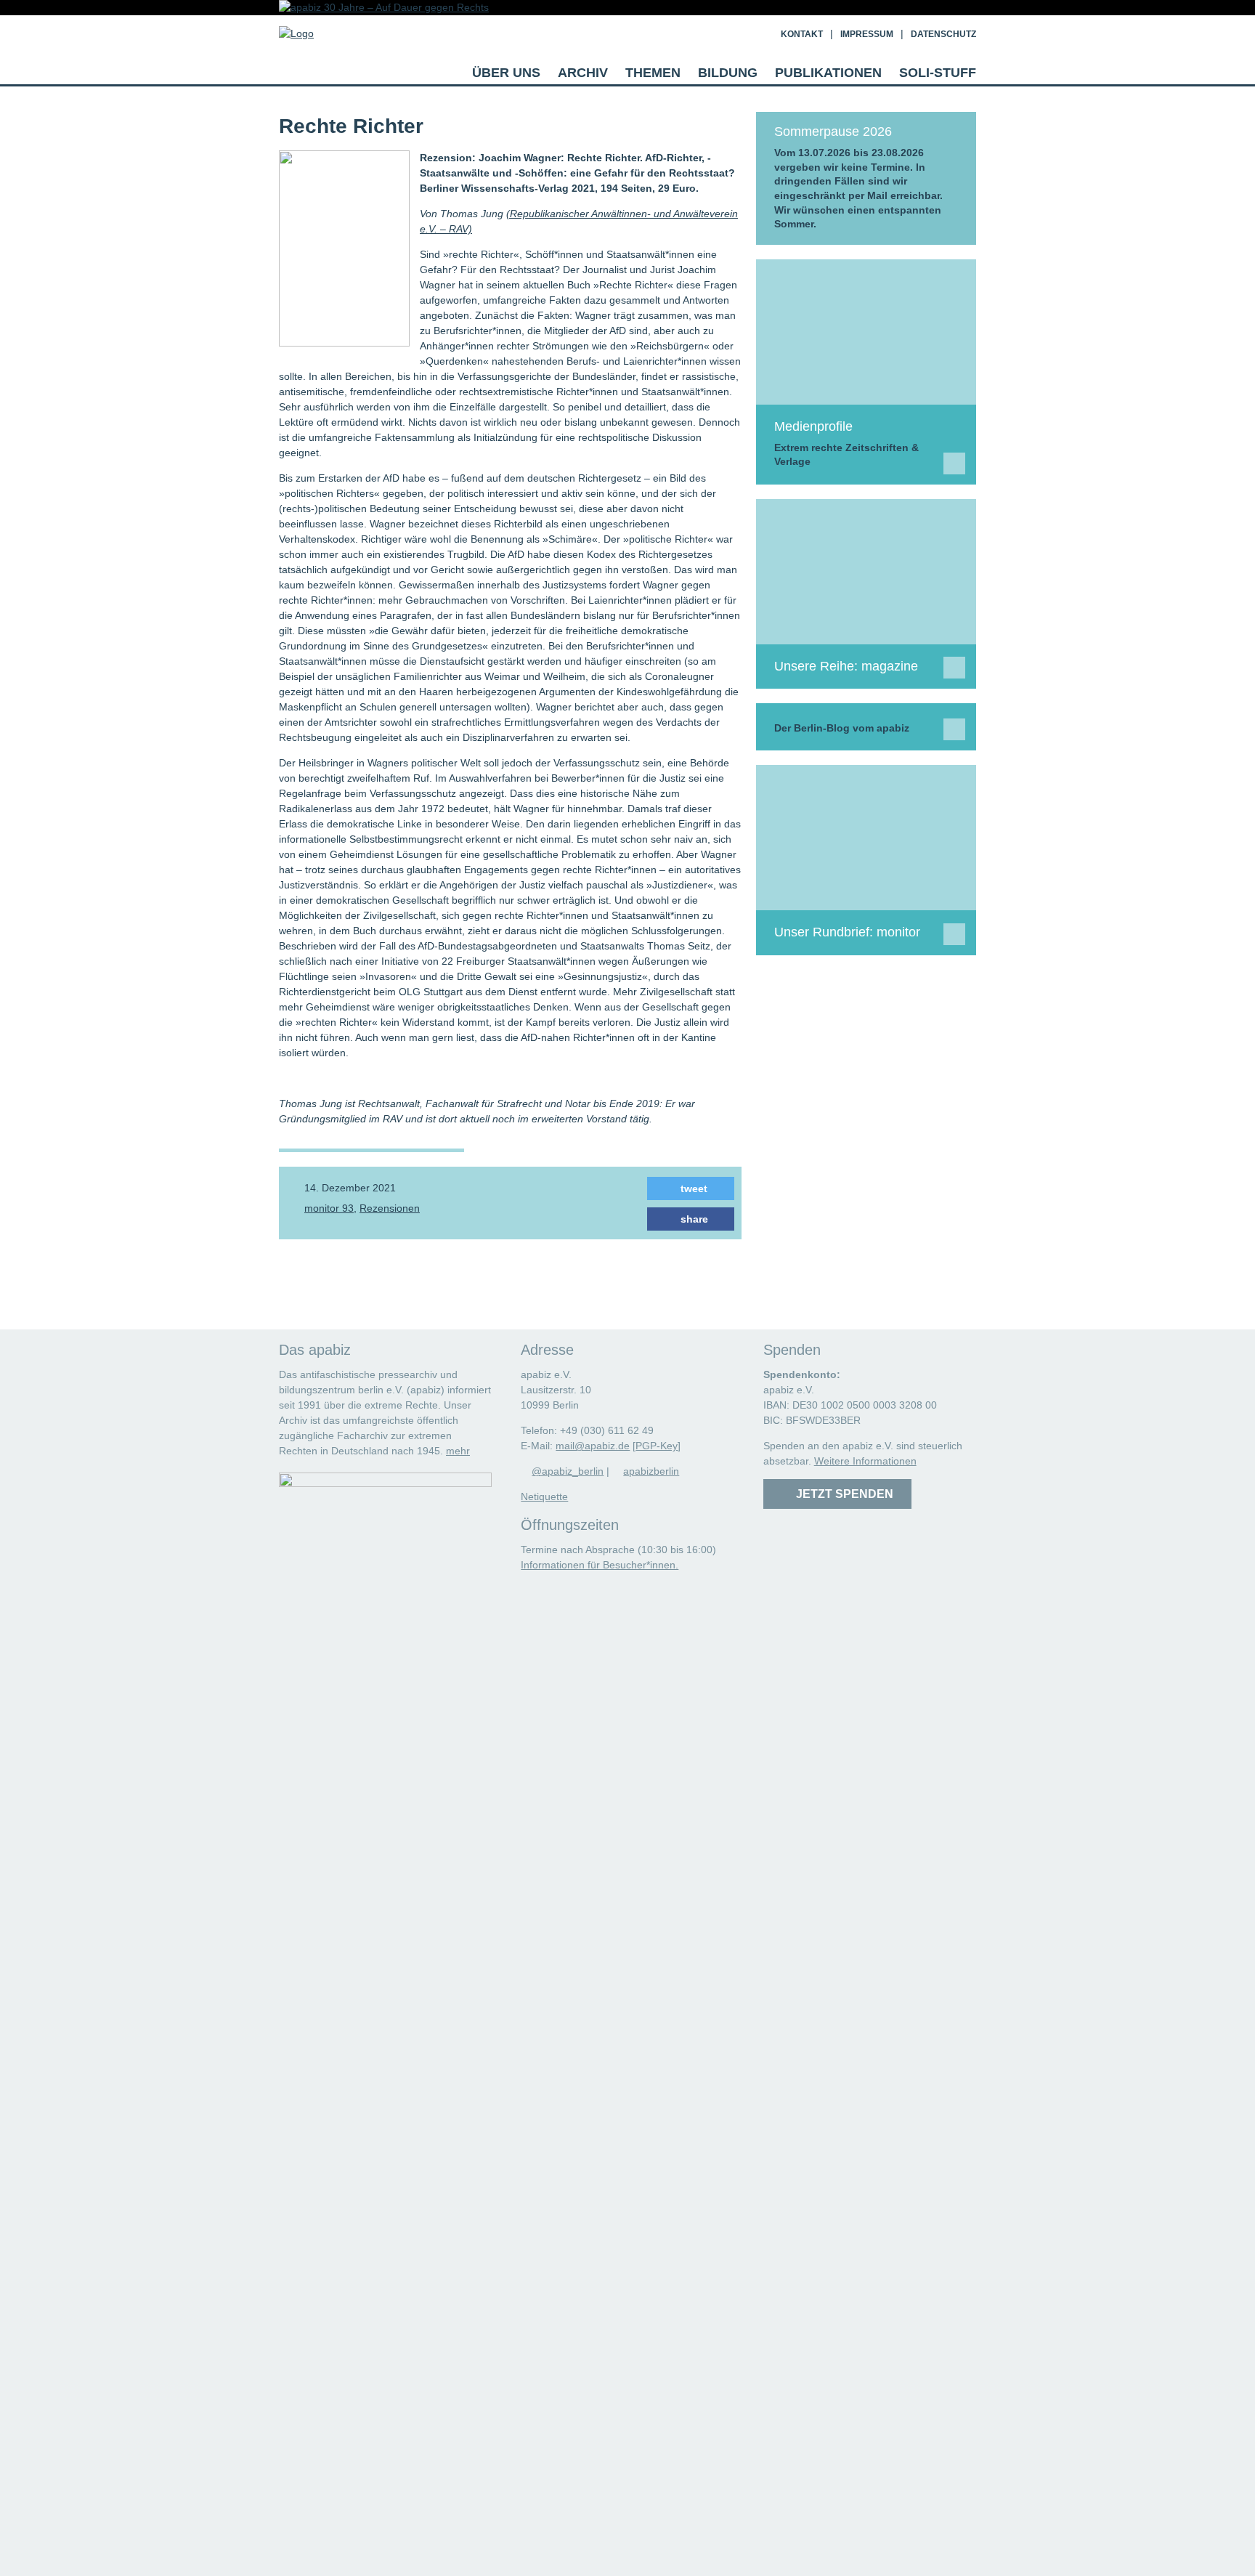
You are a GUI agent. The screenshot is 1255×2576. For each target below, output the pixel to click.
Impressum (867, 34)
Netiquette (544, 1496)
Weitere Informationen (865, 1461)
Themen (653, 73)
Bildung (728, 73)
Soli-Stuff (938, 73)
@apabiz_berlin (568, 1471)
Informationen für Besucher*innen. (600, 1565)
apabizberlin (651, 1471)
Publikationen (828, 73)
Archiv (583, 73)
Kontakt (802, 34)
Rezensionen (390, 1208)
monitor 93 (329, 1208)
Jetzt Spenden (842, 1494)
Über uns (506, 73)
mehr (458, 1451)
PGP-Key (657, 1446)
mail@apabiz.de (593, 1446)
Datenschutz (943, 34)
